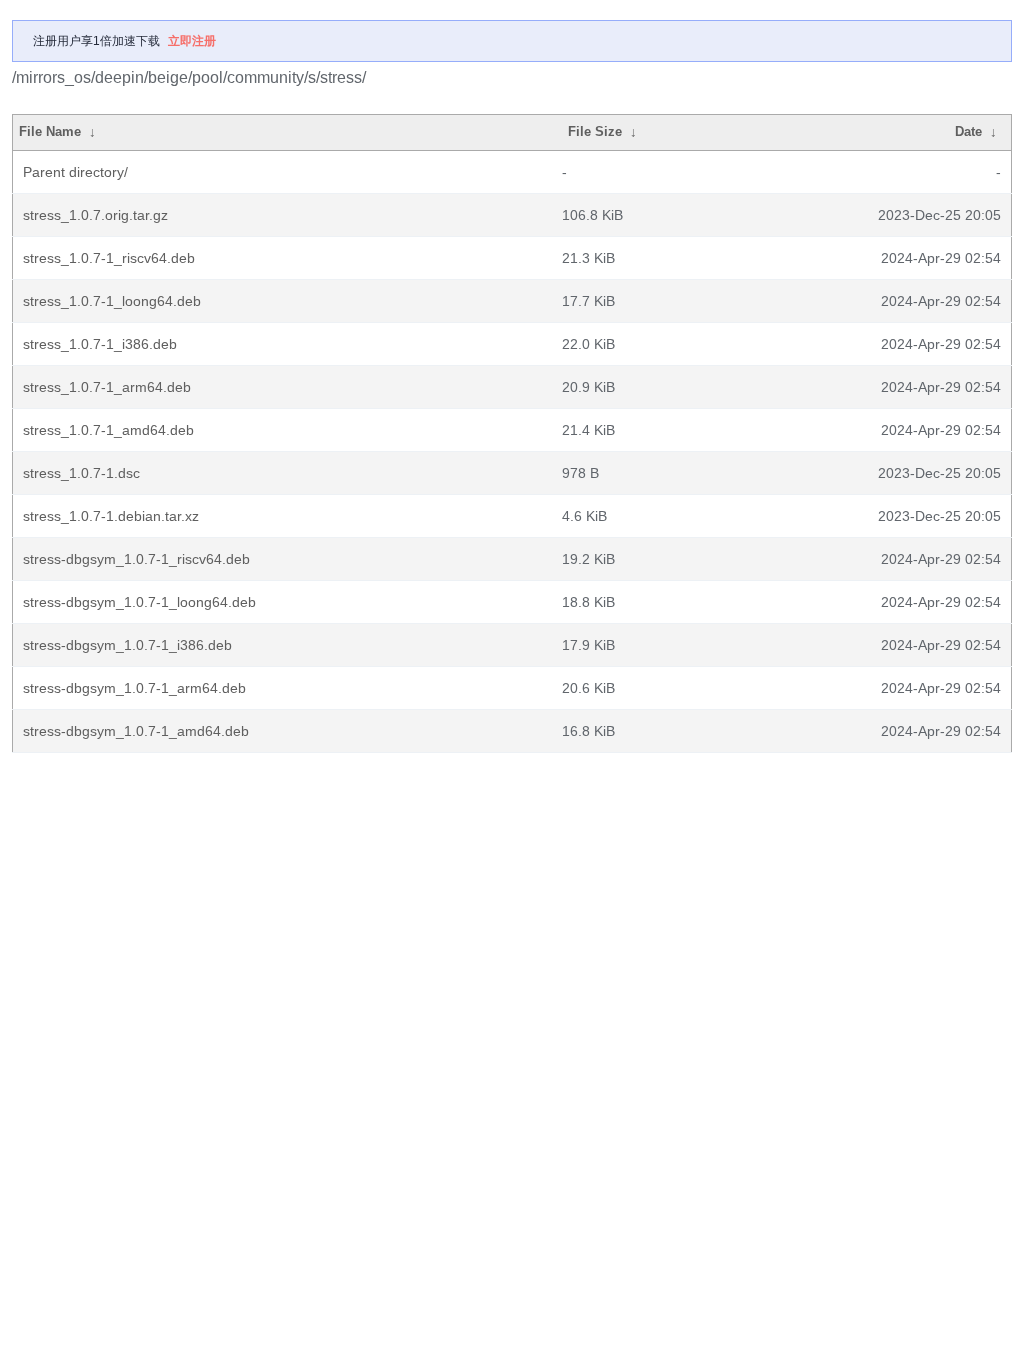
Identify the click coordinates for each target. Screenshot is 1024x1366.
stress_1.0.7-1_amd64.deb (108, 430)
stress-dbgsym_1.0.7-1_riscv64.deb (136, 559)
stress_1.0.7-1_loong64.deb (112, 301)
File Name (50, 131)
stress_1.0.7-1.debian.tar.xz (111, 516)
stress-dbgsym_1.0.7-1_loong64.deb (139, 602)
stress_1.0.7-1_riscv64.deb (109, 258)
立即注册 (192, 41)
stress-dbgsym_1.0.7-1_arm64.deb (134, 688)
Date (968, 131)
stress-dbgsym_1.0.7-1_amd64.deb (136, 731)
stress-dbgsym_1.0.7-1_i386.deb (127, 645)
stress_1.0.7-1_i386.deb (100, 344)
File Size (595, 131)
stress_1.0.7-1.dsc (81, 473)
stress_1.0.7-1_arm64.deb (107, 387)
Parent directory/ (75, 172)
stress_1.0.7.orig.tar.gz (95, 215)
